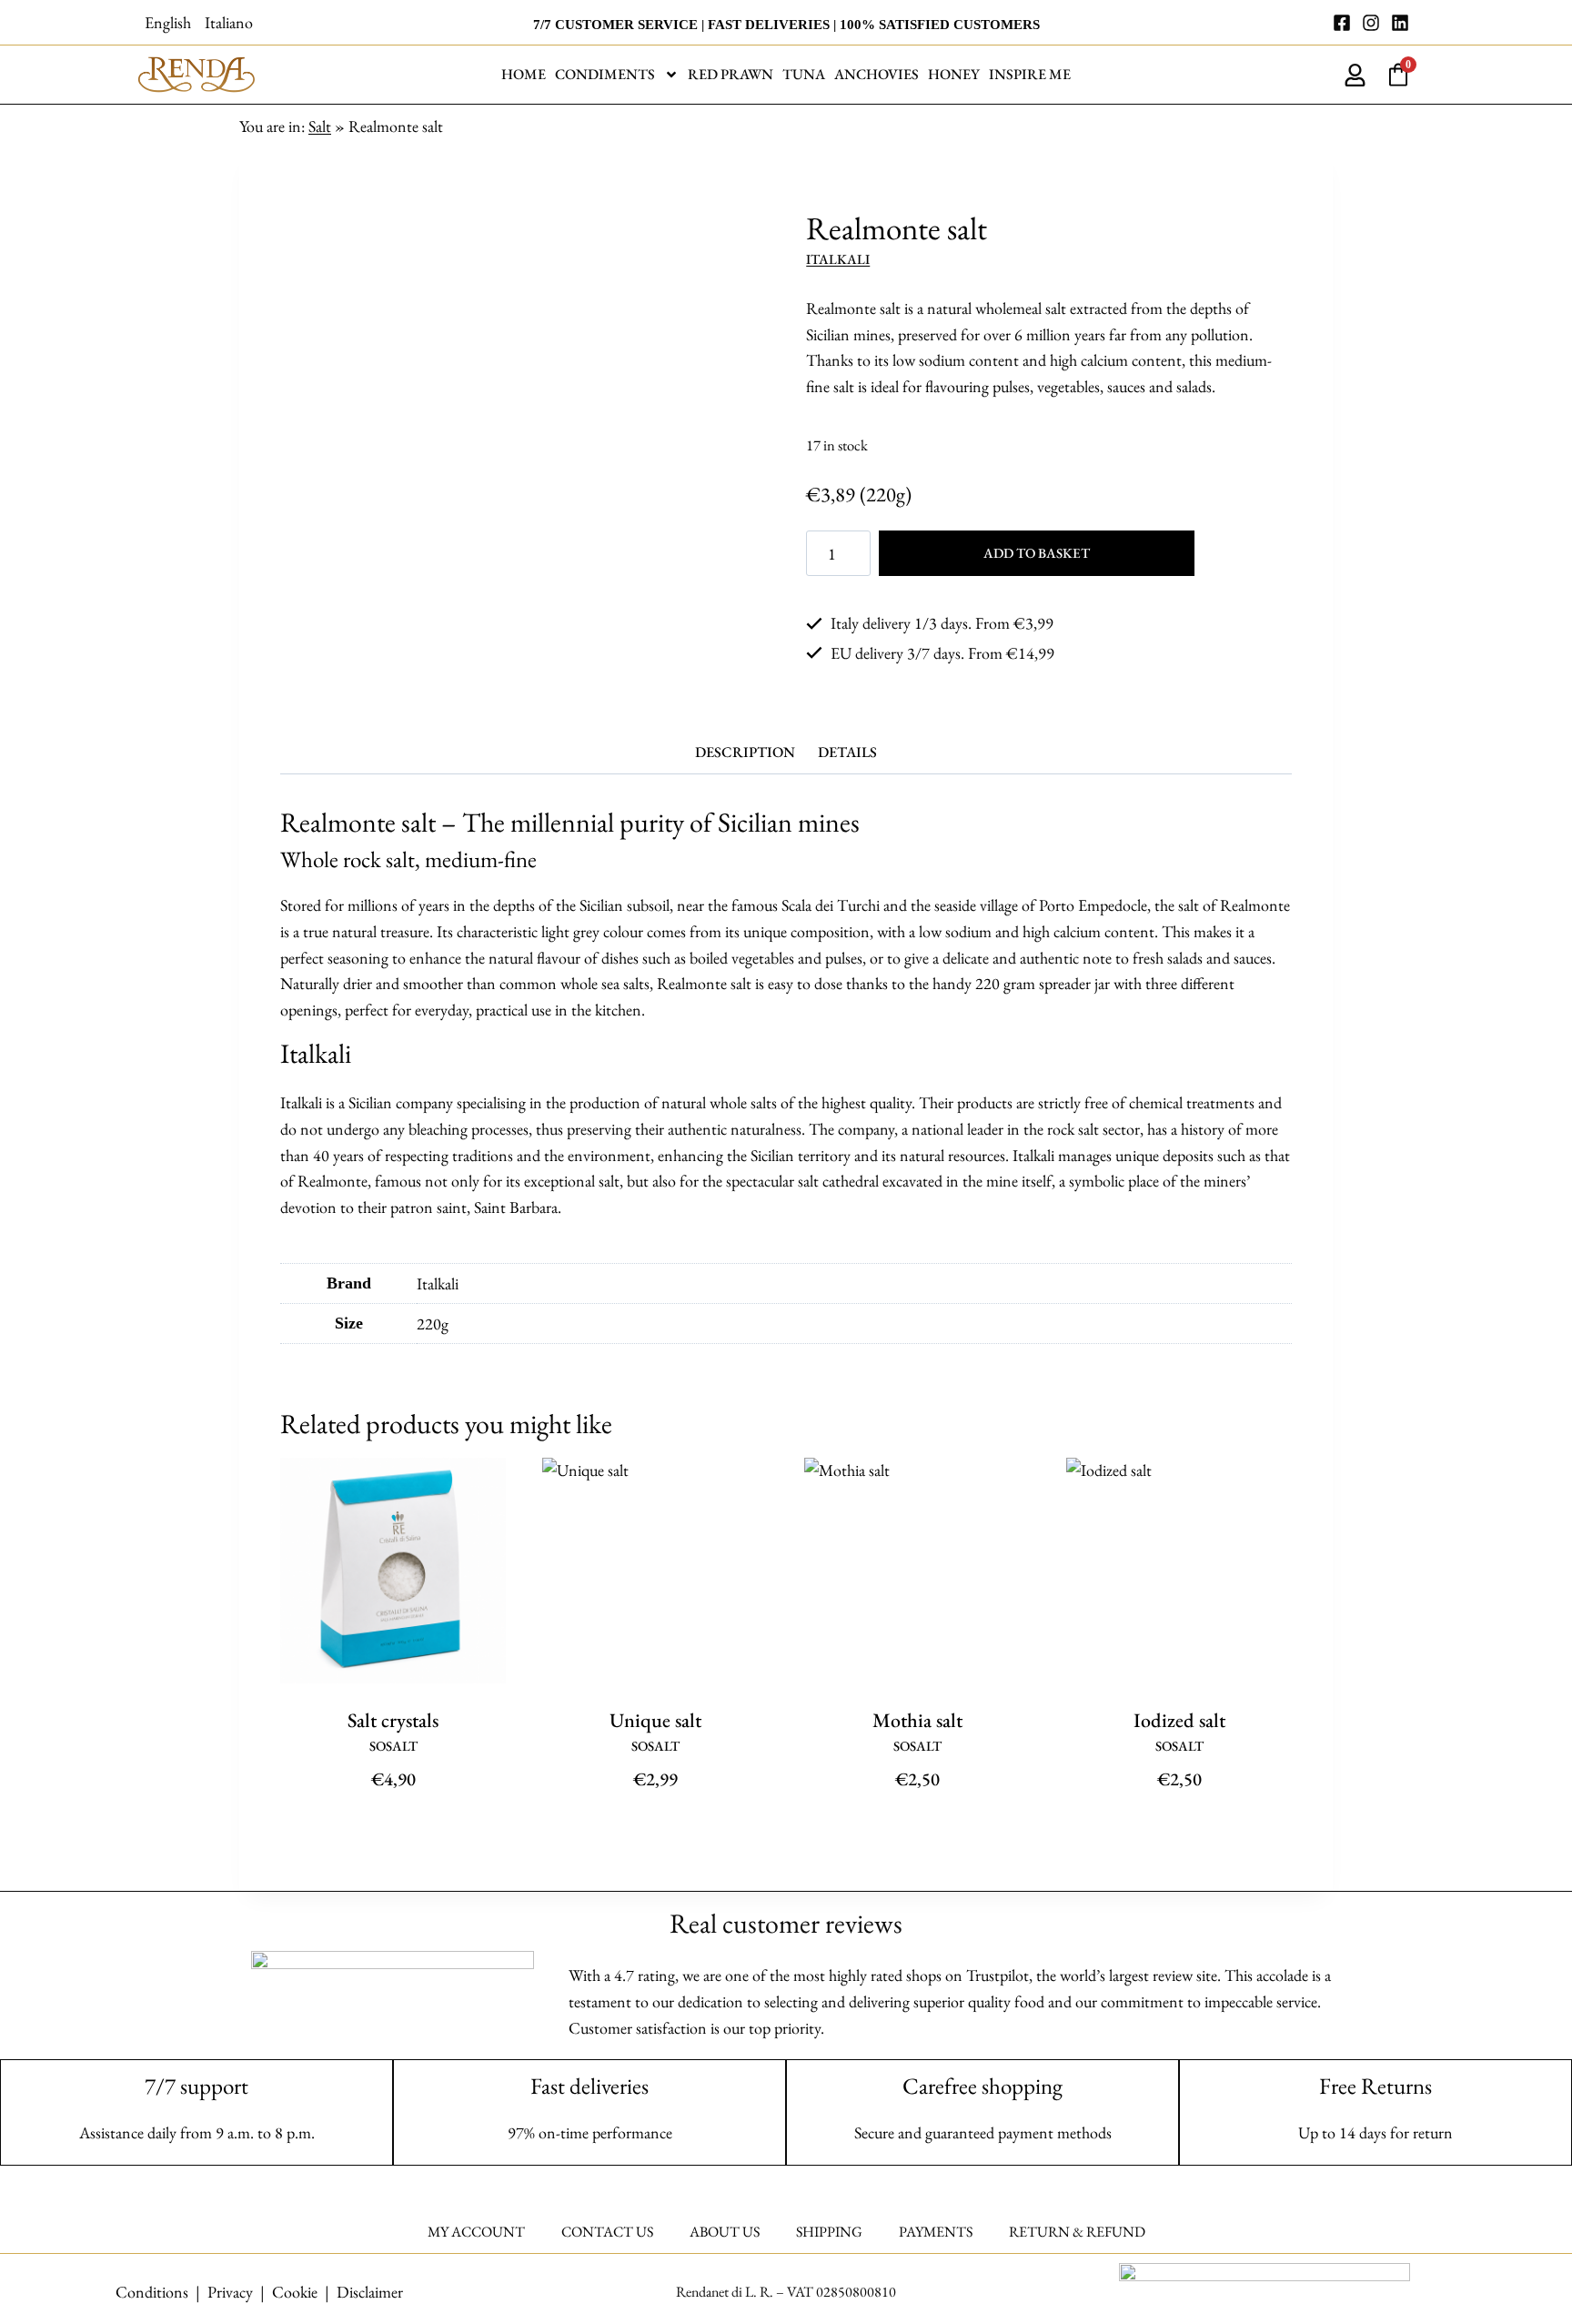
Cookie (295, 2292)
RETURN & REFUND (1077, 2232)
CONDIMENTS (605, 74)
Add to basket (1037, 553)
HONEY (954, 74)
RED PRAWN (731, 74)
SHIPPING (829, 2232)
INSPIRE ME (1030, 74)
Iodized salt (1179, 1720)
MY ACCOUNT (476, 2232)
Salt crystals (393, 1720)
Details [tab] (847, 752)
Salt (320, 126)
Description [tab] (745, 752)
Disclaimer (370, 2292)
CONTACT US (607, 2232)
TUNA (804, 74)
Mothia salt (917, 1720)
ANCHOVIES (877, 74)
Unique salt (655, 1720)
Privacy (230, 2292)
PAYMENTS (936, 2232)
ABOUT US (725, 2232)
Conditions (152, 2292)
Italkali (838, 259)
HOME (524, 74)
